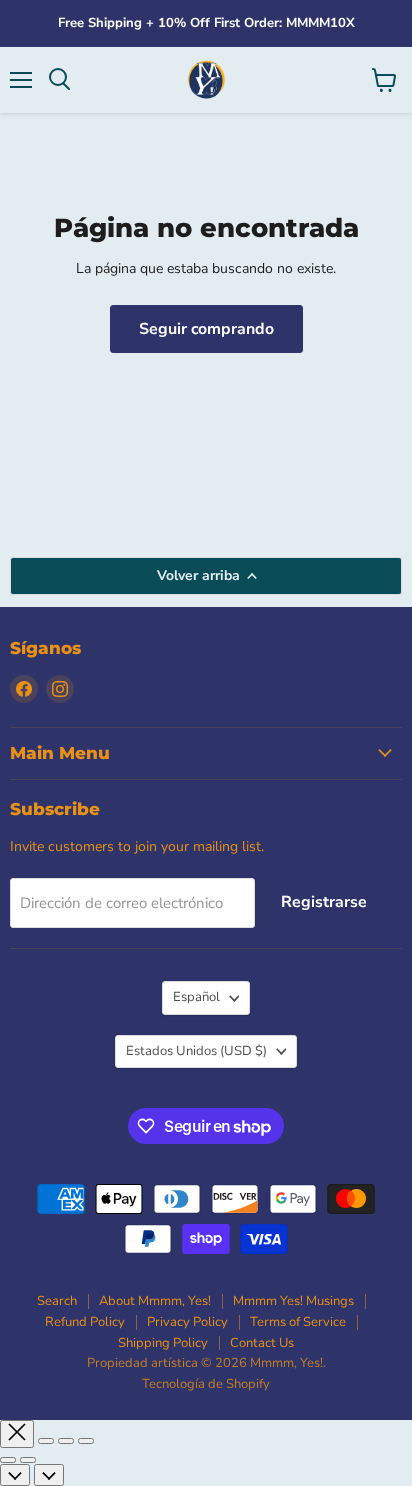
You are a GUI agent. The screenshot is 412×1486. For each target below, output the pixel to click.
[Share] (46, 1441)
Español (196, 997)
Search (57, 1301)
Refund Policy (85, 1322)
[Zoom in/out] (86, 1441)
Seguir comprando (206, 329)
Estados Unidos (196, 1051)
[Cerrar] (17, 1433)
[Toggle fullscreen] (66, 1441)
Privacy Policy (187, 1322)
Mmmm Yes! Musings (293, 1301)
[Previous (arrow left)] (8, 1460)
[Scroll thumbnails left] (15, 1475)
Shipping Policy (163, 1343)
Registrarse (324, 902)
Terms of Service (298, 1322)
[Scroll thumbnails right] (49, 1475)
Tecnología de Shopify (206, 1384)
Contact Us (262, 1343)
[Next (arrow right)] (28, 1460)
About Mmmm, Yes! (155, 1301)
